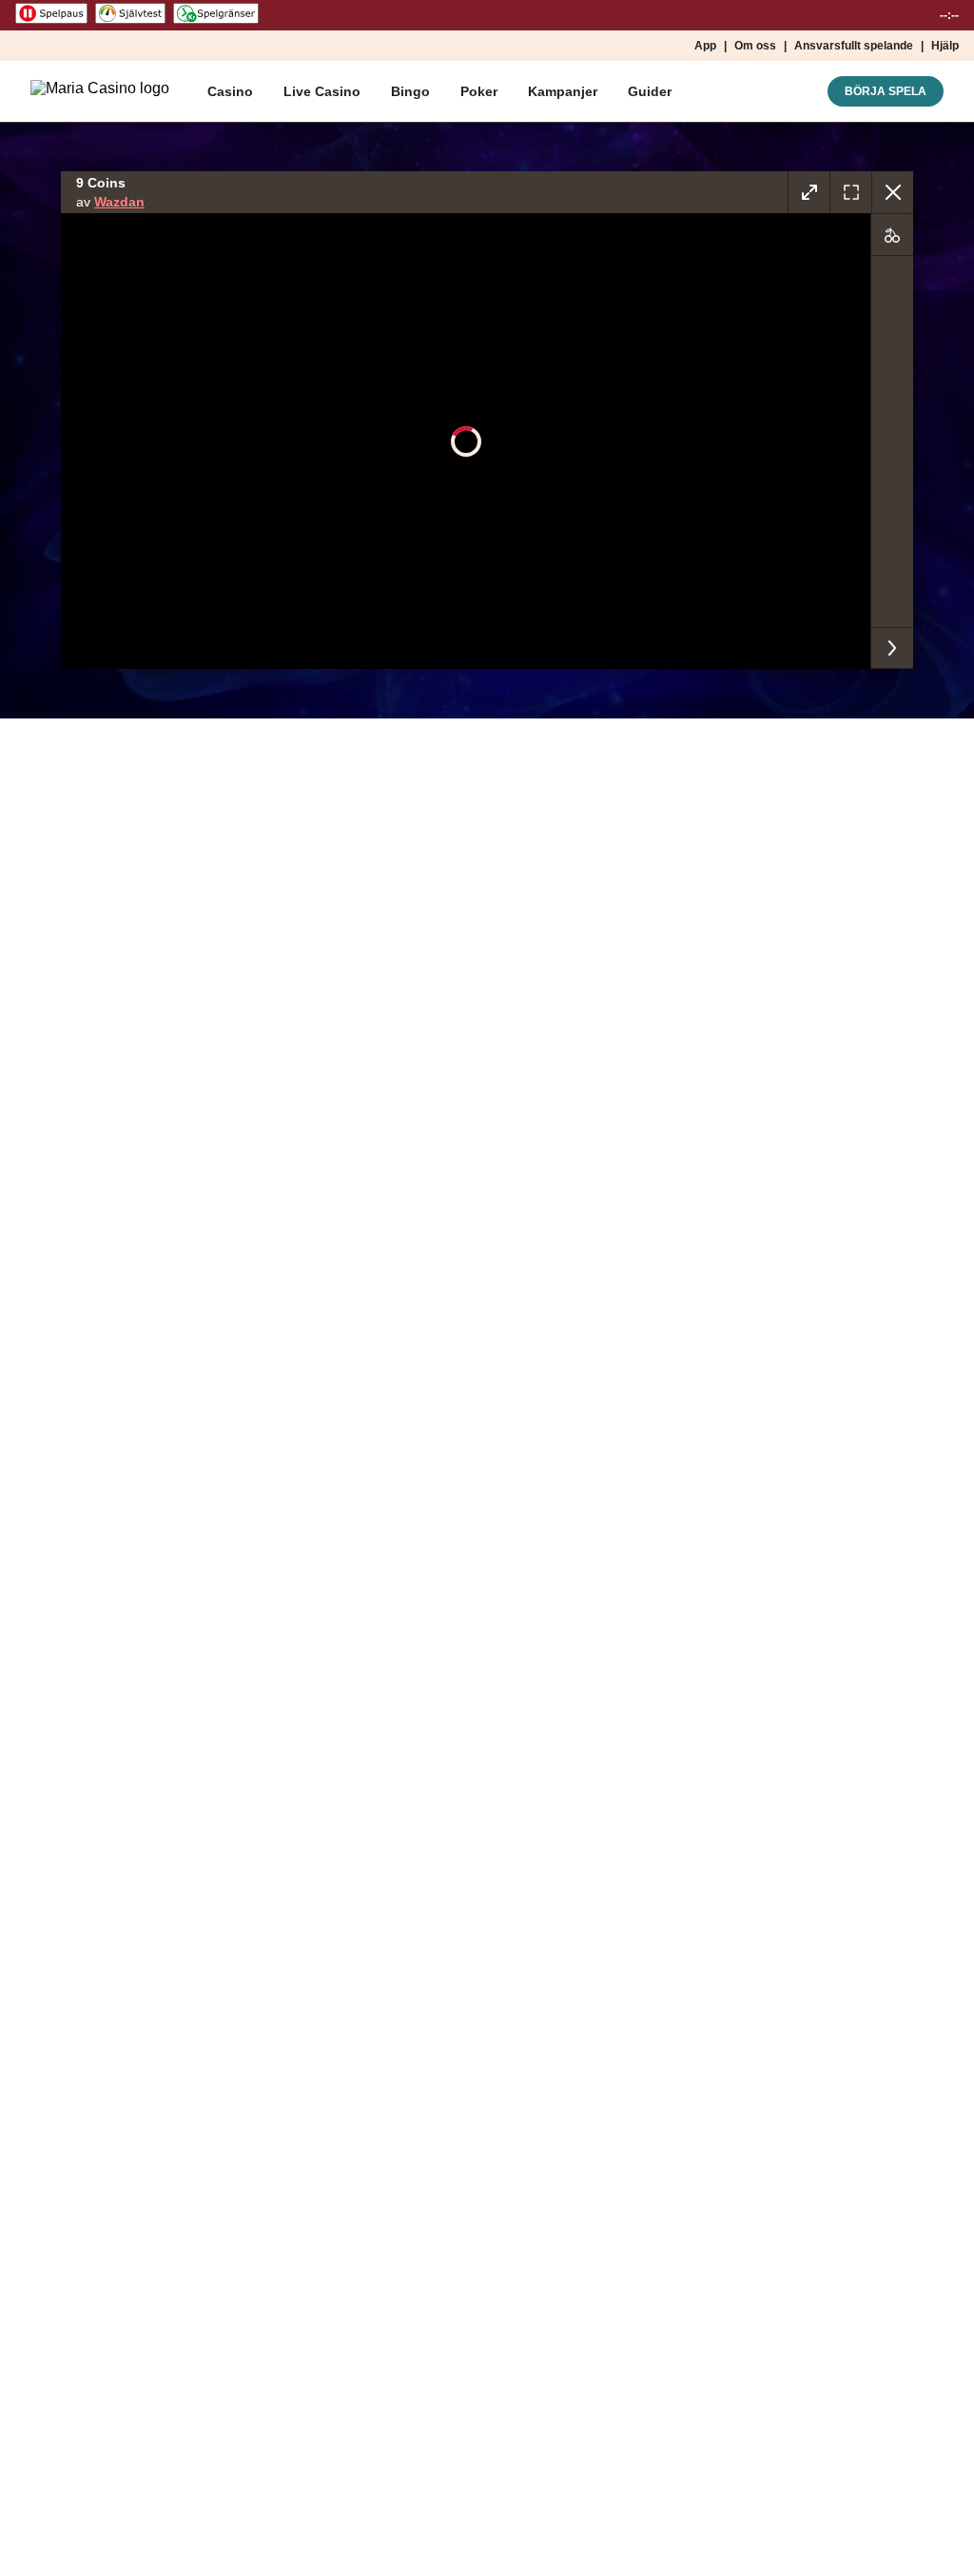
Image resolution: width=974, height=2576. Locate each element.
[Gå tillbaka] (892, 192)
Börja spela (886, 91)
